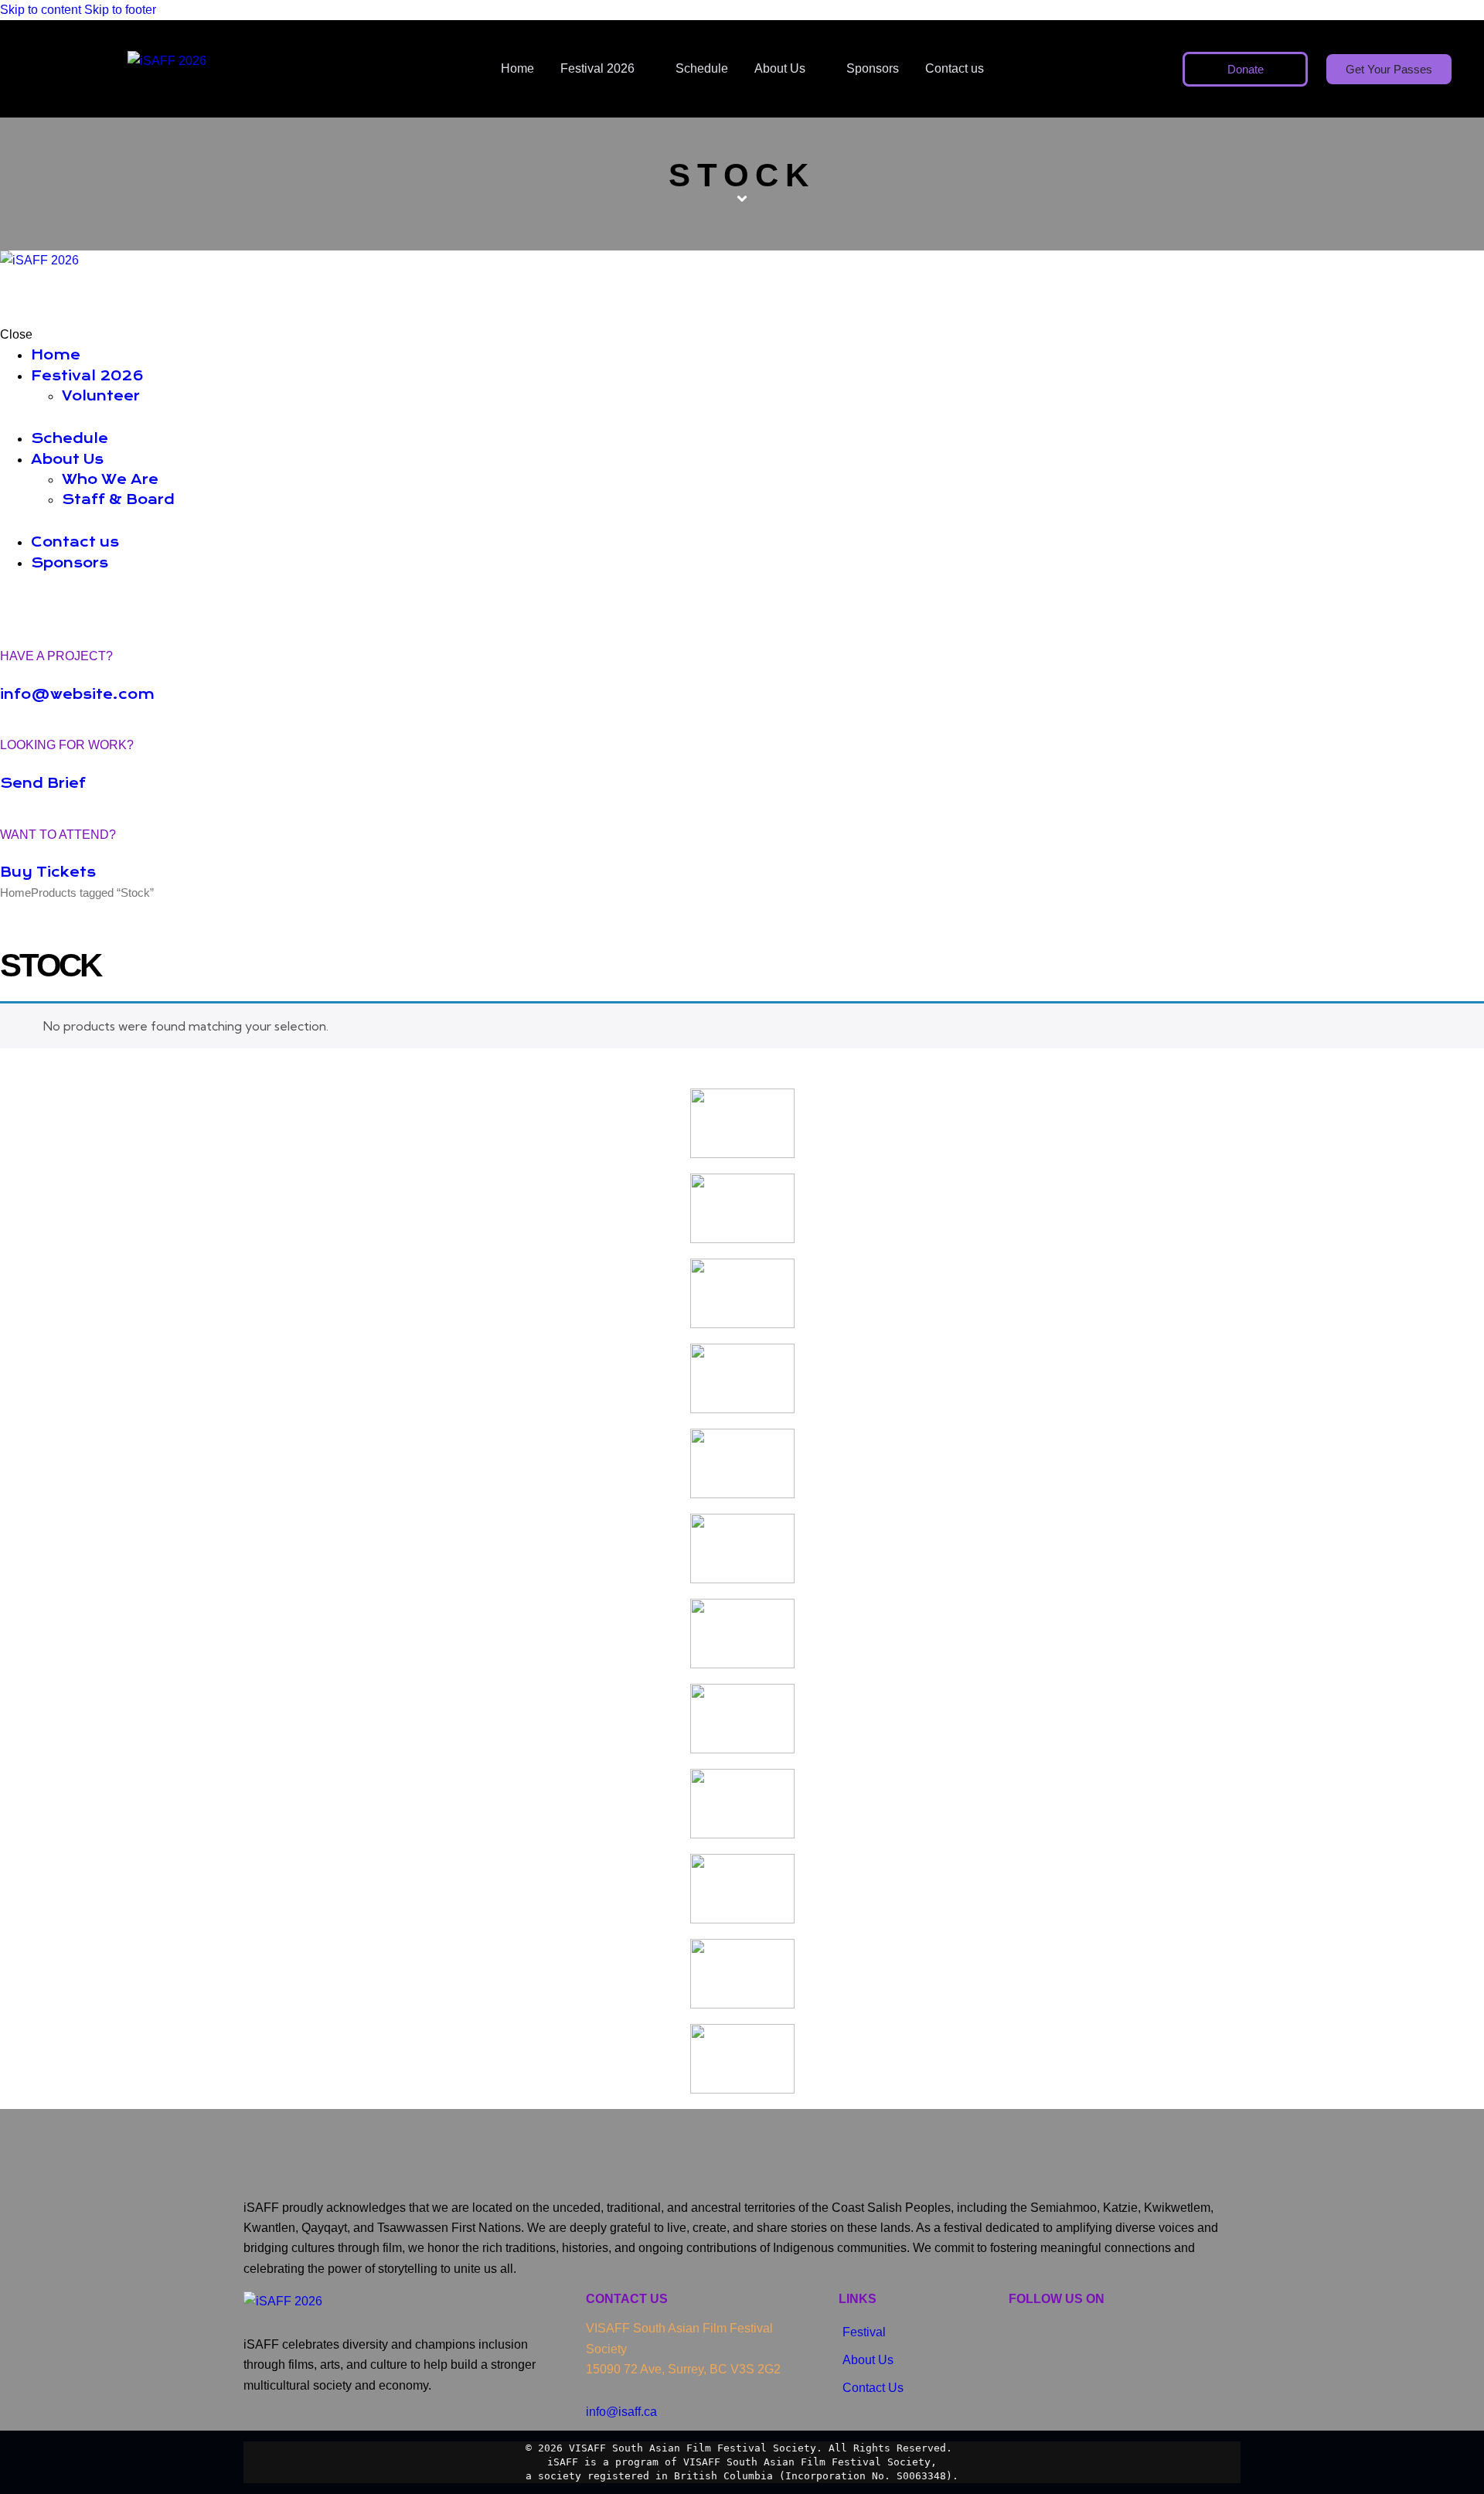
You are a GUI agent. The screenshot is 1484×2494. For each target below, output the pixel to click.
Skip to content (41, 10)
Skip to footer (120, 10)
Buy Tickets (48, 872)
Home (15, 893)
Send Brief (43, 783)
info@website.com (77, 694)
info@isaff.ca (621, 2412)
